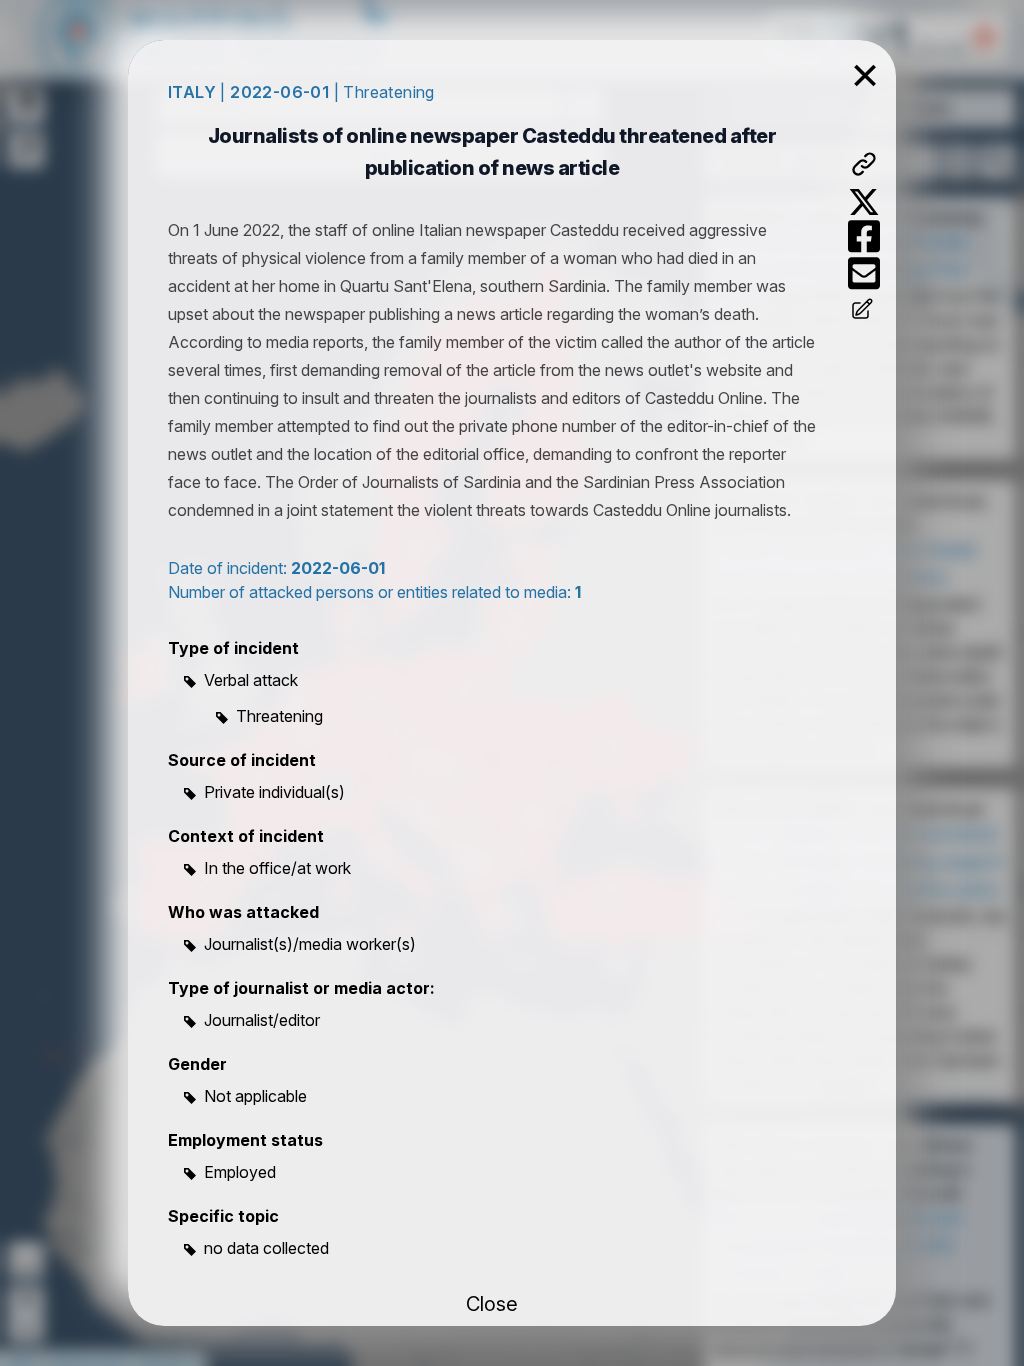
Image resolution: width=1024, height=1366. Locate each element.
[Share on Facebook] (864, 236)
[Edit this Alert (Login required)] (864, 311)
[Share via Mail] (864, 273)
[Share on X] (864, 202)
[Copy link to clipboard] (864, 164)
